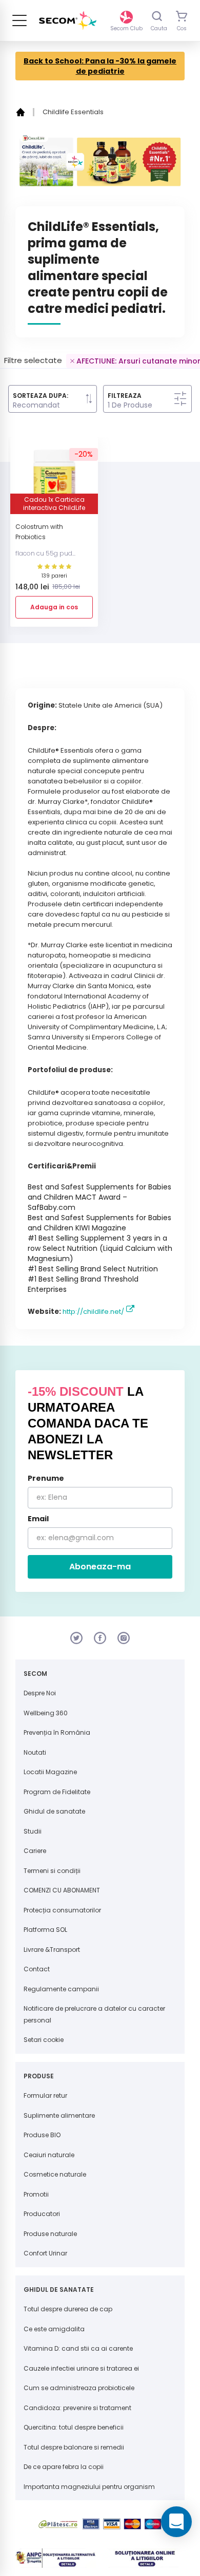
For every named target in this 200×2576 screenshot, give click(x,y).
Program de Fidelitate (57, 1792)
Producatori (42, 2214)
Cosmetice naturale (55, 2174)
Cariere (35, 1851)
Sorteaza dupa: (41, 396)
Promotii (36, 2194)
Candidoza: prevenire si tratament (77, 2408)
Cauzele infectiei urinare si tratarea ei (81, 2368)
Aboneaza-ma (100, 1567)
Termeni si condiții (52, 1871)
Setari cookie (44, 2040)
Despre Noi (40, 1693)
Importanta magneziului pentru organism (89, 2487)
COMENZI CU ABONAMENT (62, 1890)
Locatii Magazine (50, 1772)
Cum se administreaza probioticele (79, 2388)
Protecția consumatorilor (62, 1910)
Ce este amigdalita (54, 2329)
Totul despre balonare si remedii (74, 2447)
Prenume (46, 1478)
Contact (37, 1969)
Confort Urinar (45, 2253)
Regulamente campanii (61, 1989)
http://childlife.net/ (93, 1312)
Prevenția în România (57, 1732)
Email (38, 1519)
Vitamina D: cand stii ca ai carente (78, 2348)
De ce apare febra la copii (64, 2467)
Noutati (35, 1752)
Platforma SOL (45, 1930)
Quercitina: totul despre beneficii (74, 2427)
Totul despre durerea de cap (68, 2309)
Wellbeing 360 (46, 1713)
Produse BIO (42, 2135)
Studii (33, 1831)
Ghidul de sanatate (54, 1811)
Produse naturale (50, 2234)
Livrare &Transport (52, 1950)
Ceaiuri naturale (49, 2155)
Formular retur (45, 2095)
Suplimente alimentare (59, 2115)
